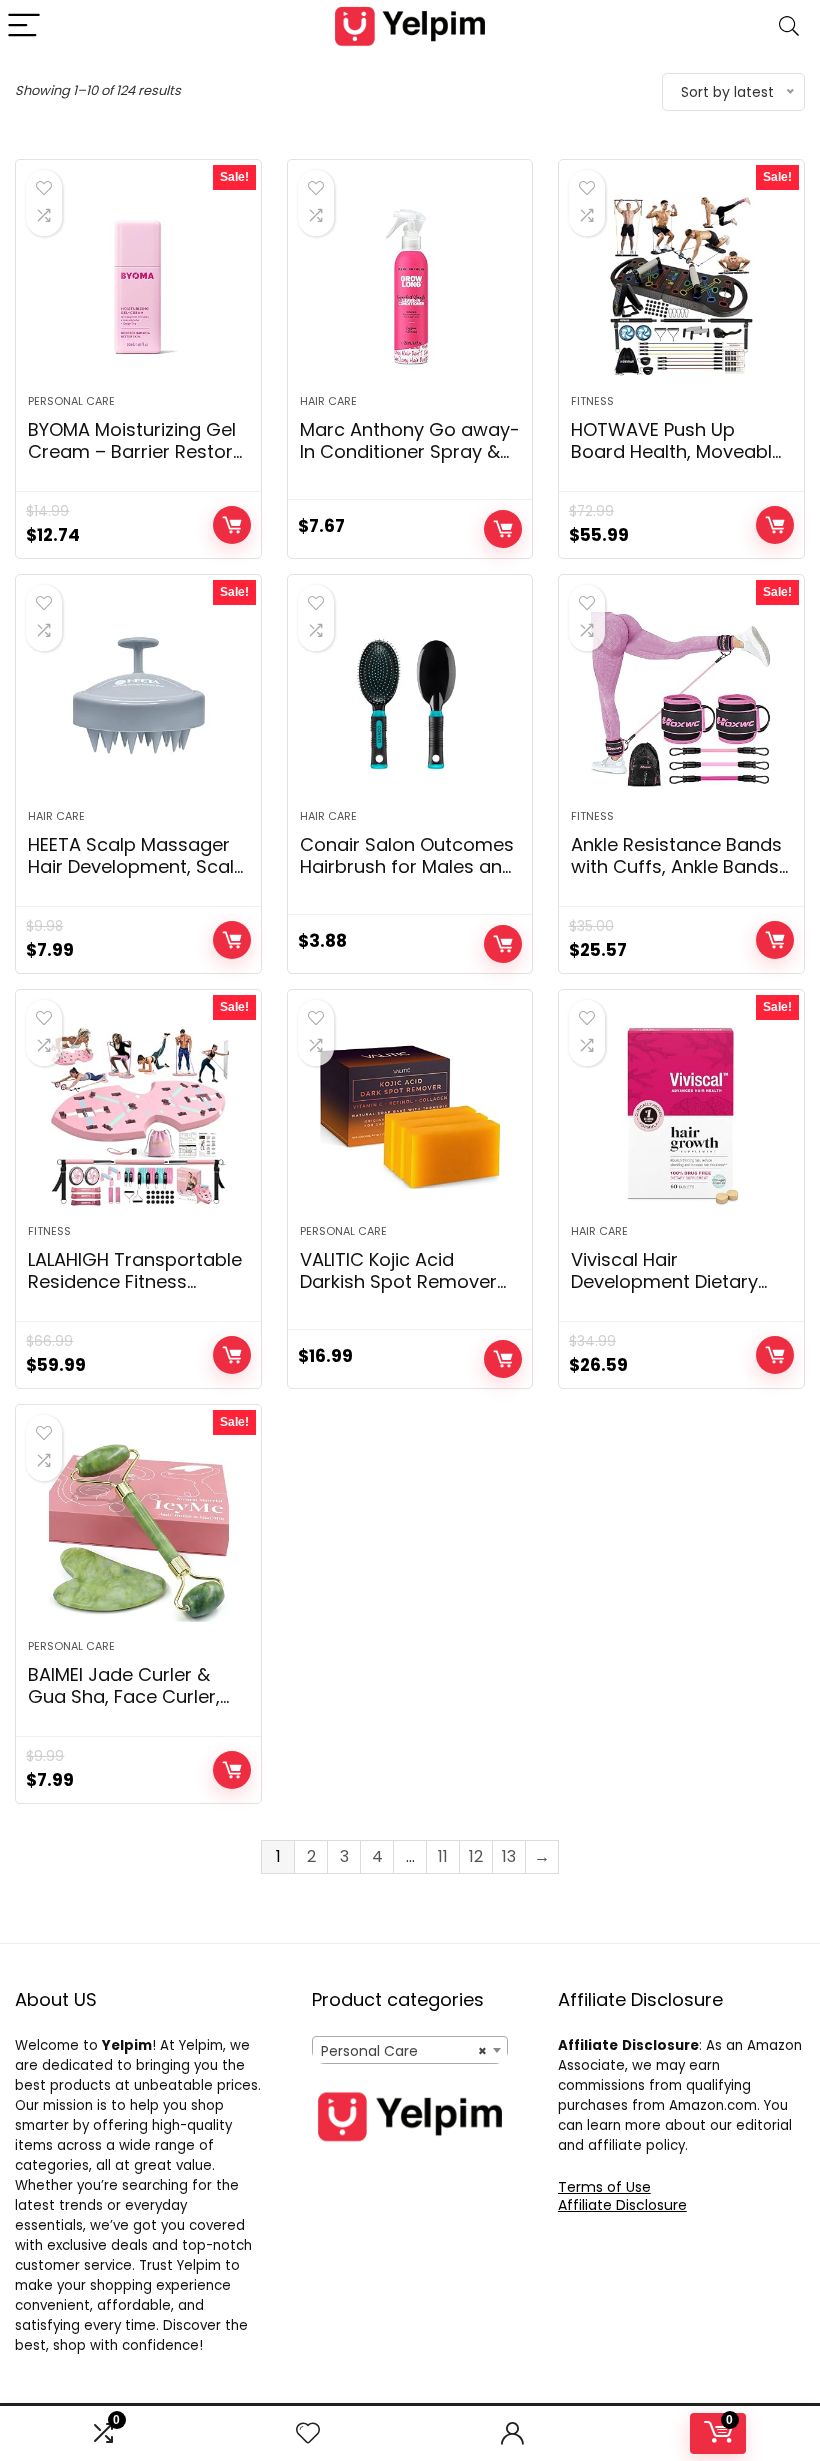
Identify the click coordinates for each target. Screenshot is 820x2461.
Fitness (592, 401)
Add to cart (232, 525)
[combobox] (410, 2050)
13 (509, 1856)
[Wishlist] (308, 2433)
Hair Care (328, 401)
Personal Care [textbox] (404, 2051)
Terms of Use (604, 2187)
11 (443, 1856)
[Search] (789, 26)
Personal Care (71, 401)
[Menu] (24, 26)
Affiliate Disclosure (622, 2205)
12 (476, 1856)
